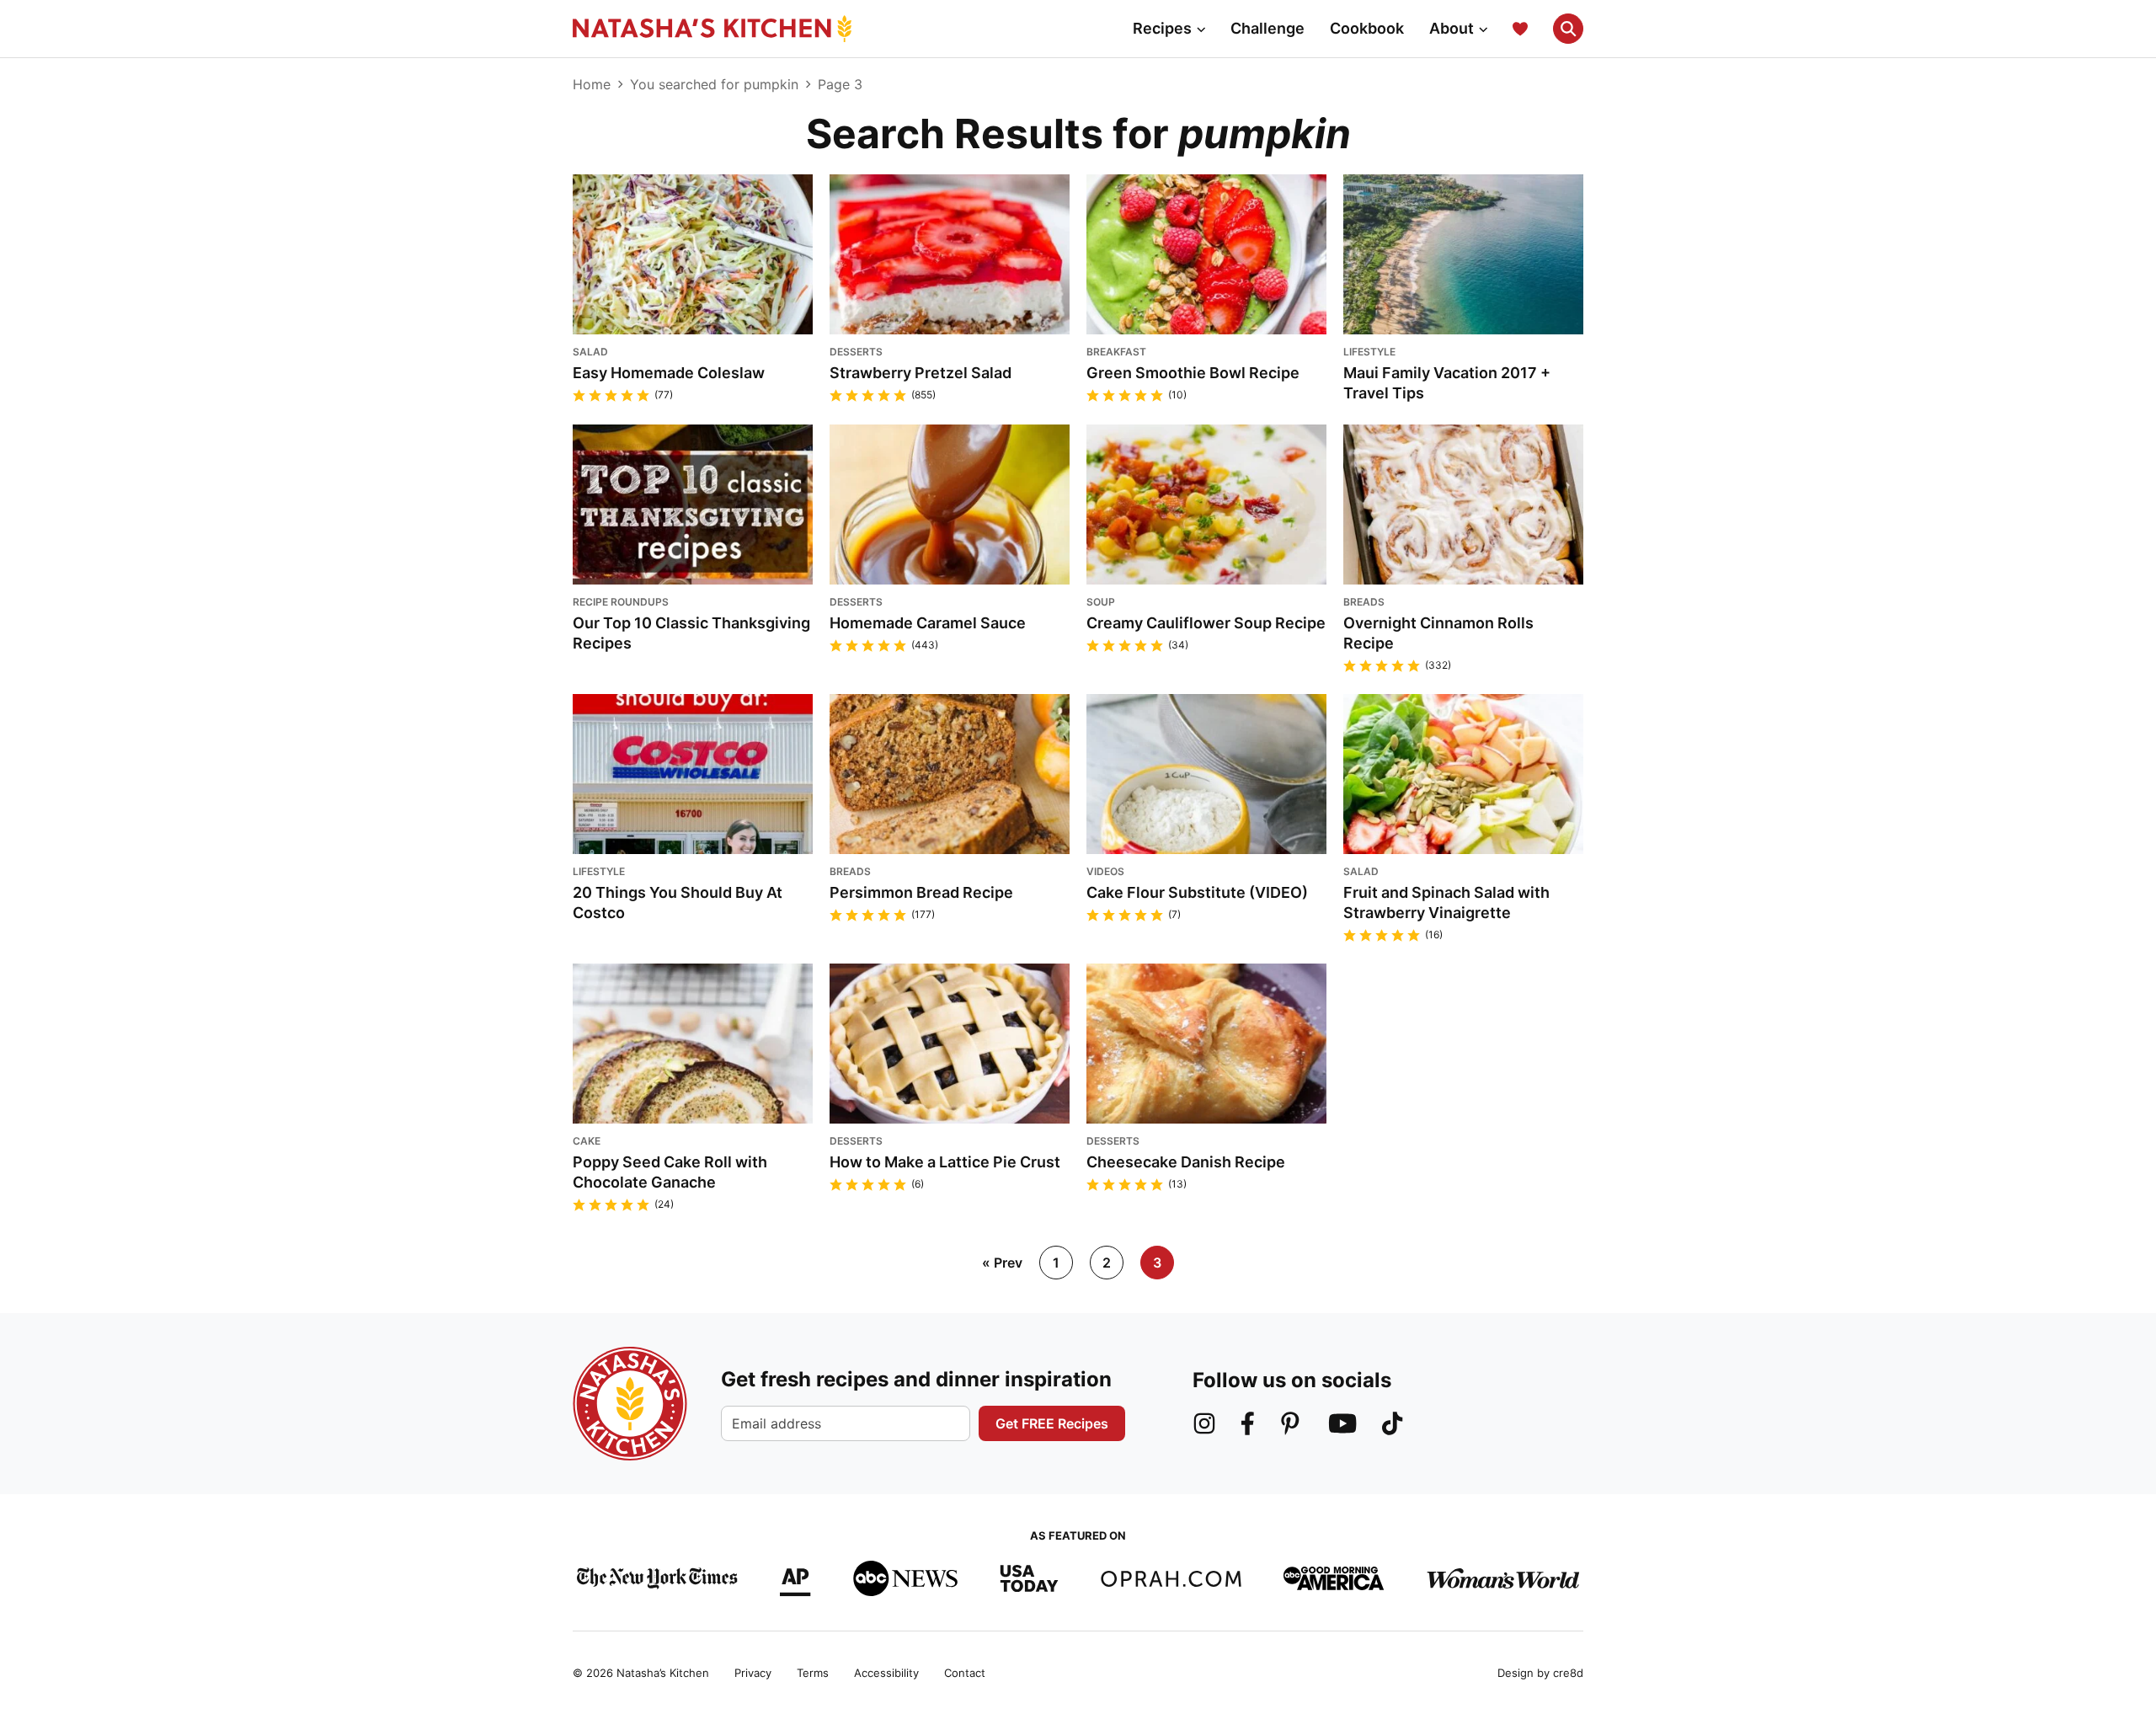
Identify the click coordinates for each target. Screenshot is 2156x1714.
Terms (813, 1673)
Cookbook (1367, 28)
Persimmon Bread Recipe (921, 892)
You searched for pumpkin (714, 84)
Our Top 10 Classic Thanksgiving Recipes (691, 633)
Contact (965, 1673)
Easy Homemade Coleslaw (669, 373)
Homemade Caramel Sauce (928, 623)
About (1452, 28)
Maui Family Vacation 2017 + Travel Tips (1447, 383)
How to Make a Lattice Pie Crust (945, 1162)
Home (592, 84)
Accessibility (886, 1673)
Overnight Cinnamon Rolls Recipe (1438, 633)
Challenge (1267, 28)
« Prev (1002, 1263)
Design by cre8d (1540, 1673)
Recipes (1162, 28)
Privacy (753, 1673)
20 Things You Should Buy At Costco (678, 902)
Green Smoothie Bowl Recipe (1193, 373)
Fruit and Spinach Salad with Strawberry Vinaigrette (1446, 902)
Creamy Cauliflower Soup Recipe (1206, 623)
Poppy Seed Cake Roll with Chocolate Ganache (670, 1172)
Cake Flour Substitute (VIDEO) (1197, 892)
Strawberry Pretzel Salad (921, 373)
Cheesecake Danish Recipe (1186, 1162)
